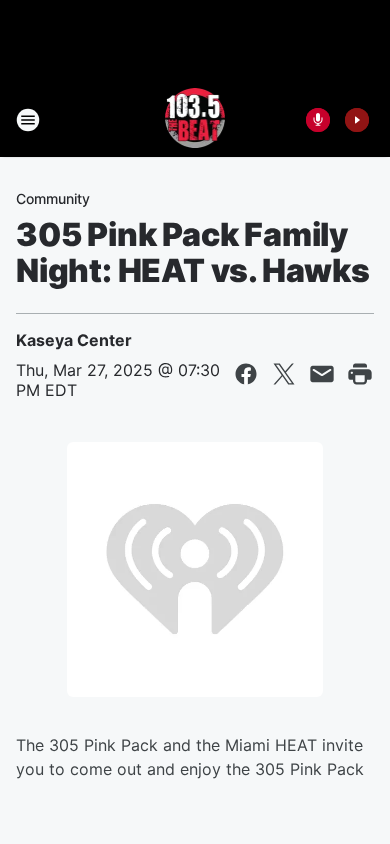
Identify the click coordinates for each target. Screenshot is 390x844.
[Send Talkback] (318, 120)
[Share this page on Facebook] (246, 374)
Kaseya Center (74, 340)
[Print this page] (360, 374)
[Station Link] (195, 120)
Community (53, 198)
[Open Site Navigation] (28, 120)
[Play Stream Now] (357, 120)
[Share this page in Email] (322, 374)
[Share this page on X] (284, 374)
